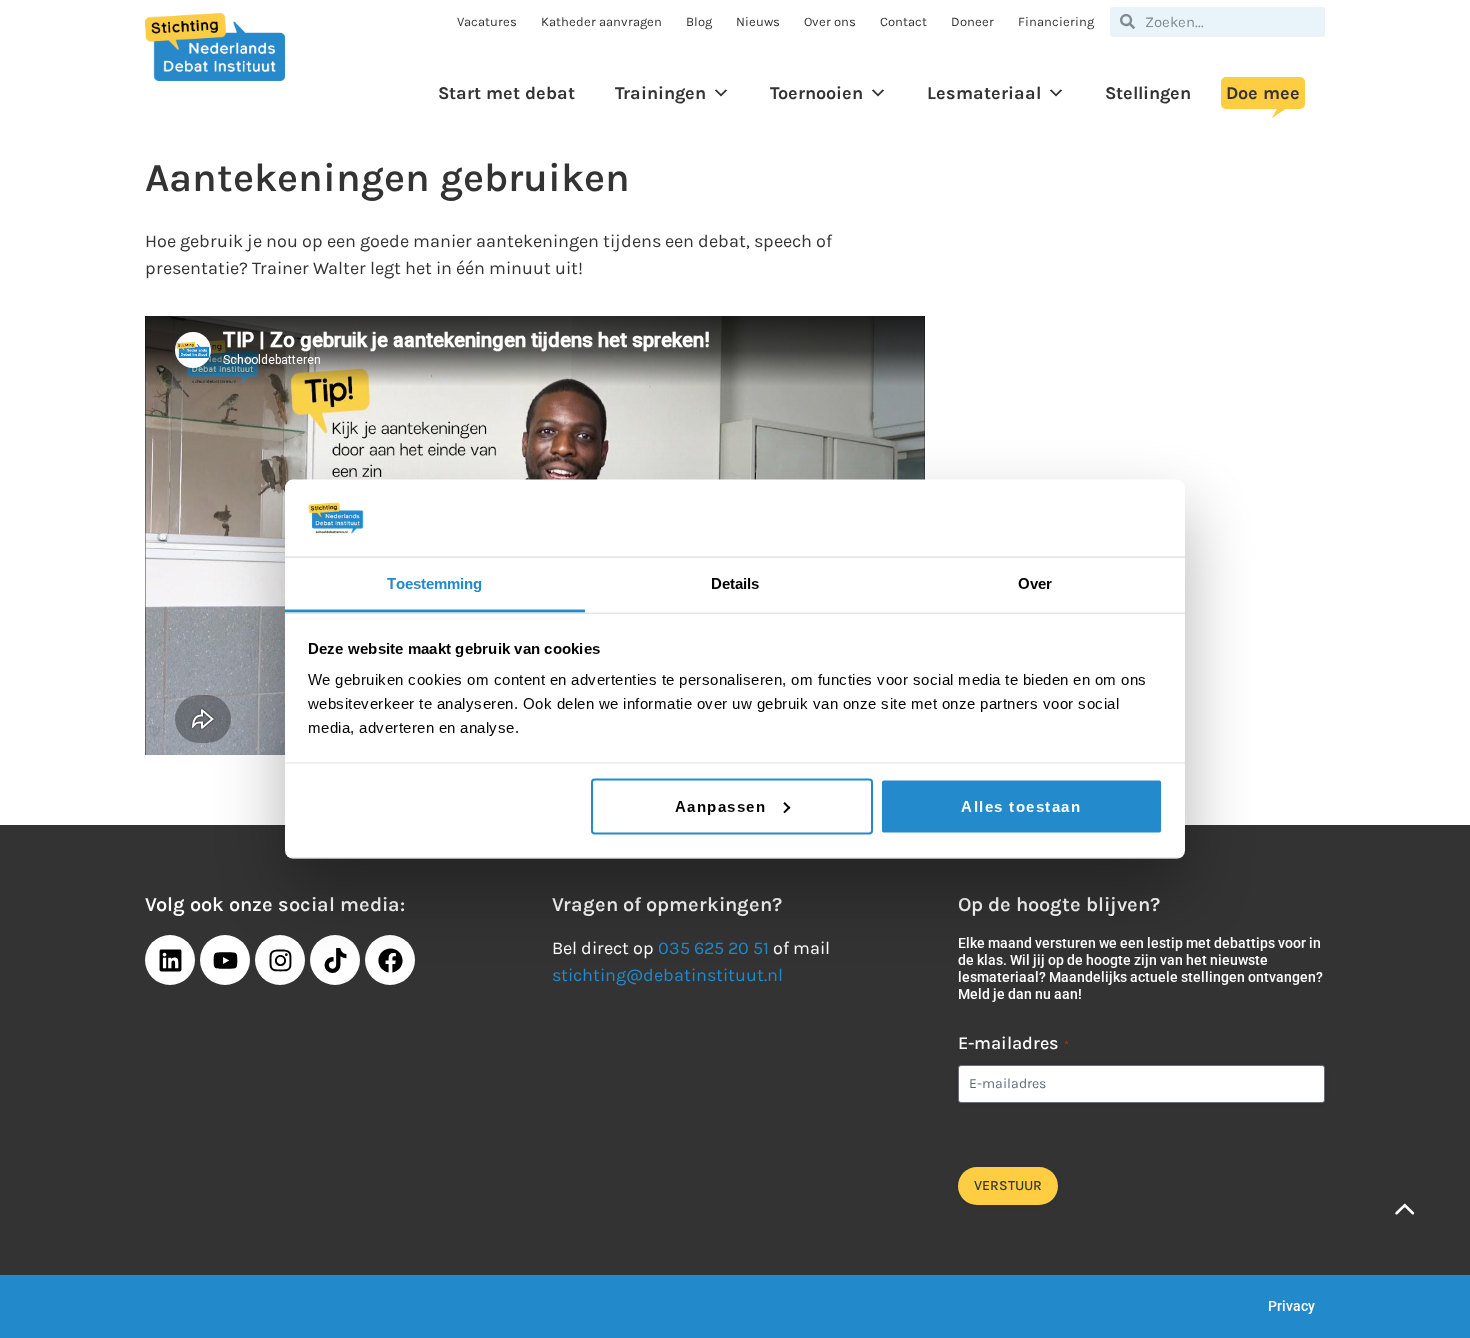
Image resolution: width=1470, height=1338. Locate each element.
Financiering (1056, 21)
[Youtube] (225, 960)
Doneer (972, 21)
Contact (903, 21)
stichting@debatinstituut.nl (667, 975)
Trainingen (660, 93)
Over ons (830, 21)
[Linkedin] (170, 960)
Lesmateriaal (984, 93)
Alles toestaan (1021, 805)
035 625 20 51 (713, 948)
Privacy (1291, 1306)
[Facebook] (390, 960)
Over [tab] (1035, 582)
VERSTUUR (1008, 1185)
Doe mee (1263, 93)
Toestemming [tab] (434, 582)
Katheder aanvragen (601, 21)
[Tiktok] (335, 960)
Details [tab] (735, 582)
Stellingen (1148, 93)
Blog (699, 21)
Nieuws (758, 21)
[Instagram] (280, 960)
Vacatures (487, 21)
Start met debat (506, 93)
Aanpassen (721, 805)
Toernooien (816, 93)
